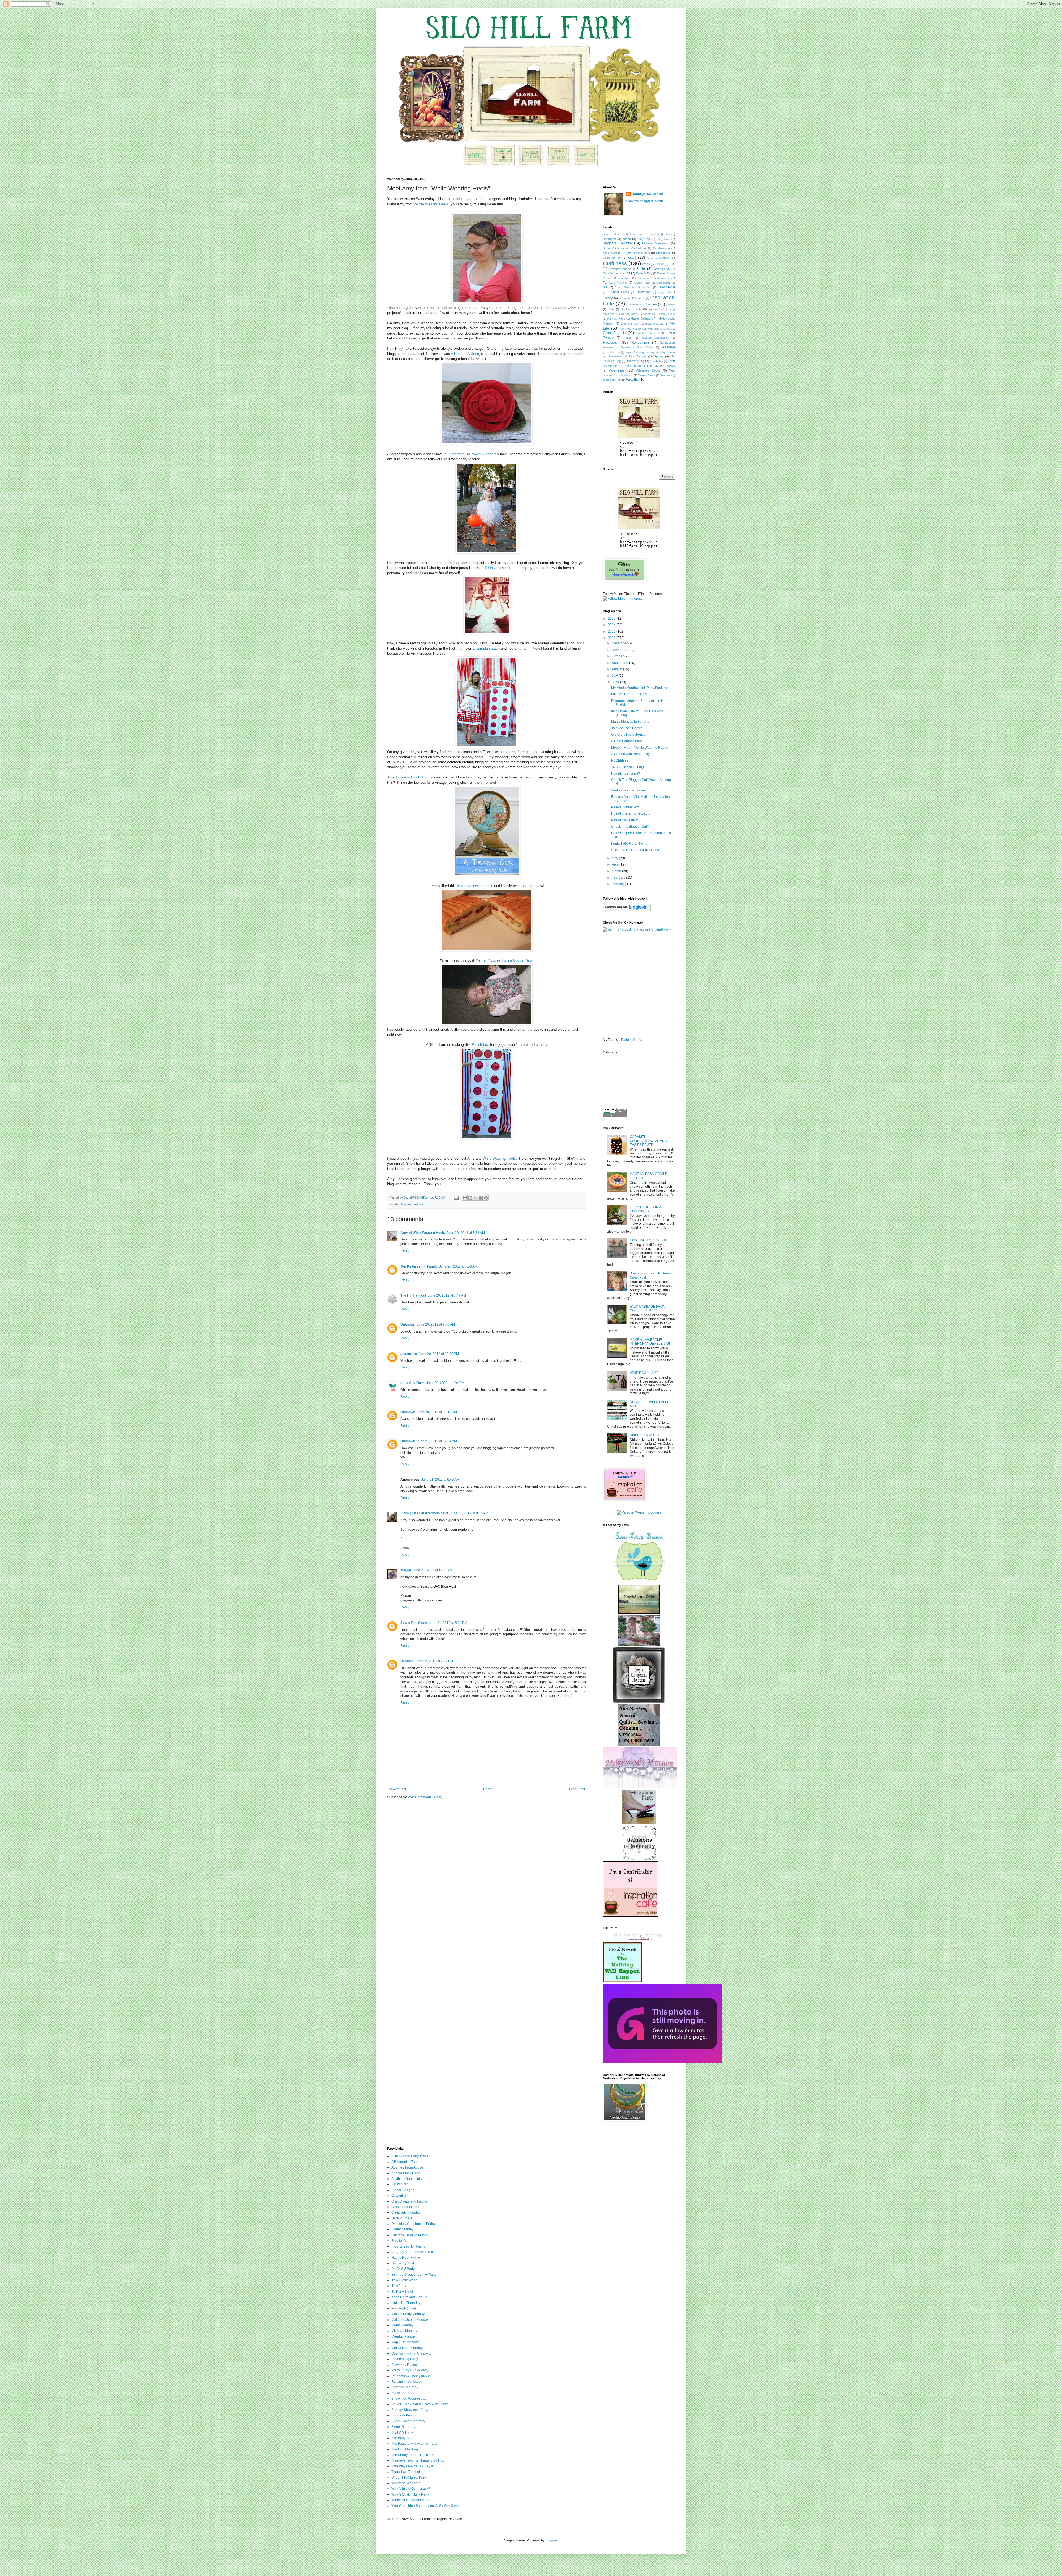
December (620, 643)
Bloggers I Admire (412, 1204)
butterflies (624, 248)
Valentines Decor (648, 370)
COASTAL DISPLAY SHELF (650, 1240)
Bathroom (609, 239)
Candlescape (661, 248)
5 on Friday (611, 234)
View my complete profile (645, 201)
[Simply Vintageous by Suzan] (639, 1702)
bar (668, 234)
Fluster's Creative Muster (410, 2235)
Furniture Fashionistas (654, 278)
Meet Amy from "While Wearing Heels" (640, 748)
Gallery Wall (642, 283)
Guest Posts (620, 292)
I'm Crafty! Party (403, 2269)
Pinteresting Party (405, 2359)
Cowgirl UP (400, 2196)
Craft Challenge (658, 258)
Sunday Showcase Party (410, 2410)
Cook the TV (612, 258)
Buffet (607, 248)
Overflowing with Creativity (411, 2353)
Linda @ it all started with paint (424, 1513)
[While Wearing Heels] (639, 1823)
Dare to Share (402, 2218)
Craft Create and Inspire (409, 2201)
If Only (490, 568)
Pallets (626, 1040)
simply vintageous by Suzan (657, 352)
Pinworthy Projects (405, 2365)
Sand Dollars (646, 347)
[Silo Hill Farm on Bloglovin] (627, 910)
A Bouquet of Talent (406, 2162)
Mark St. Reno (616, 319)
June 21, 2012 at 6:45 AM (440, 1480)
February (619, 877)
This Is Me (656, 361)
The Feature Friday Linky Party (414, 2444)
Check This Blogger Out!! (630, 827)
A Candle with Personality (630, 754)
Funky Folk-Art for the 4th (630, 843)
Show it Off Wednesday (409, 2399)
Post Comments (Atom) (425, 1797)
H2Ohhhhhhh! (622, 761)
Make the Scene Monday (410, 2320)
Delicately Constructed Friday (413, 2224)
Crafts (637, 1040)
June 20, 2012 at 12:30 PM (439, 1354)
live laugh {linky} (404, 2308)
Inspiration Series (642, 304)
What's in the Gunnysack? (411, 2489)
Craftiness (615, 263)
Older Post (577, 1789)
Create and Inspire (405, 2207)
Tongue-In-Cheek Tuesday (640, 366)
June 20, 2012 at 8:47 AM (447, 1295)
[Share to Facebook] (481, 1198)
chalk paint (610, 253)
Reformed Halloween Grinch (471, 454)
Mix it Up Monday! (405, 2331)
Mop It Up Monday (405, 2342)
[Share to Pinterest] (486, 1198)
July (615, 676)
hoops (641, 298)
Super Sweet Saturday (408, 2421)
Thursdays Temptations (409, 2472)
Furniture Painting (615, 283)
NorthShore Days (659, 329)
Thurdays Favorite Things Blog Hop (418, 2460)
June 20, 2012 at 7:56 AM (458, 1266)
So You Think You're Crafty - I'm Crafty (420, 2404)
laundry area (629, 314)
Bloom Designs (403, 2190)
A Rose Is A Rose (465, 354)
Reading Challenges (655, 338)
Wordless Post (612, 380)
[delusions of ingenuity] (639, 1859)
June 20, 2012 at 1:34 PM (445, 1383)
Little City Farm (412, 1383)
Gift (605, 287)
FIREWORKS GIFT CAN (629, 694)
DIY (672, 264)
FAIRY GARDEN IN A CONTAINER (645, 1209)
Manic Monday (402, 2325)
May (615, 858)
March (617, 871)
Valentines (617, 370)
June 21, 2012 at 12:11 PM (433, 1570)
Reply (405, 1251)
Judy (611, 309)
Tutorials (669, 366)
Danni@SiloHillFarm (647, 194)
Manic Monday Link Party (630, 722)
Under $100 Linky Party (409, 2478)
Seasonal (668, 347)
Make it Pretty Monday (408, 2314)
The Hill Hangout (413, 1295)
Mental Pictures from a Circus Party (504, 960)
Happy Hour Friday (406, 2258)
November (620, 650)
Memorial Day (630, 324)
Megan (406, 1570)
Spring (658, 356)
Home (488, 1789)
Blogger (551, 2540)
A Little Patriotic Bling (627, 741)
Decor (660, 264)
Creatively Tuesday (406, 2212)
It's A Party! (399, 2286)
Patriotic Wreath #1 (625, 820)
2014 (612, 625)
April (616, 864)
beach (627, 239)
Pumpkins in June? (626, 774)
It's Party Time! (402, 2292)
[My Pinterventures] (663, 2062)
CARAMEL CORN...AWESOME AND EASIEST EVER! (648, 1141)
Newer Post (397, 1789)
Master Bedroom (642, 318)
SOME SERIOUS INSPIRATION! (635, 850)
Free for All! (400, 2241)
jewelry (671, 305)
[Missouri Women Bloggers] (639, 1512)
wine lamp (626, 375)
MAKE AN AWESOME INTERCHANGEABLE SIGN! (651, 1342)
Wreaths (632, 380)
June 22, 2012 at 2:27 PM (434, 1661)
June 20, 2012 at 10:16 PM (437, 1412)
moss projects (654, 324)
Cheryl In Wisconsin (636, 253)
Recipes (610, 342)
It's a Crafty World (404, 2280)
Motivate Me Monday (407, 2348)
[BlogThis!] (470, 1198)
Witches (665, 375)
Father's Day (644, 273)
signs (629, 352)
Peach (628, 338)
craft (632, 257)
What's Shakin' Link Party (410, 2494)
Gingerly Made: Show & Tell (412, 2252)
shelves (615, 352)
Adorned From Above (407, 2167)
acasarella (409, 1354)
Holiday (608, 298)
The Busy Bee (402, 2438)
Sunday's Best (402, 2415)
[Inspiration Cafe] (631, 1916)
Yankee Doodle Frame (628, 790)
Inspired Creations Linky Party (414, 2275)
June (616, 682)
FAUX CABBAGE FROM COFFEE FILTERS (648, 1308)
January (618, 884)
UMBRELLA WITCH (645, 1435)
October (618, 656)
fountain (624, 278)
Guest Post (666, 287)
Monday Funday (404, 2337)
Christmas (663, 253)
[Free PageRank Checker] (615, 1115)
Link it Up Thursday (406, 2303)
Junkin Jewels (631, 309)
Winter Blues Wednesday (410, 2500)
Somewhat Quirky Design (627, 356)
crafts (646, 264)
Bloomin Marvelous (656, 243)
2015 (612, 618)
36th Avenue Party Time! (410, 2156)
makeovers (668, 314)
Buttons (641, 248)
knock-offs (655, 309)
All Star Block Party (406, 2173)
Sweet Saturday (403, 2427)
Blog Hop (644, 239)
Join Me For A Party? (627, 728)
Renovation (640, 343)
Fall (627, 273)
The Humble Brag (405, 2449)
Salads (626, 347)
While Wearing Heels (432, 204)
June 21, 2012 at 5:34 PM (448, 1623)
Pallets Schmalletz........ (628, 807)
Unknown (408, 1324)
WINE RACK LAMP (644, 1373)
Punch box (480, 1045)
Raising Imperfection (407, 2382)
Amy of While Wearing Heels (423, 1233)
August (617, 669)
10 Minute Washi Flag (628, 767)
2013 (612, 631)
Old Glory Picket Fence (628, 735)
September (620, 663)
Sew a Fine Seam (414, 1623)
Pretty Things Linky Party (410, 2370)
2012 (612, 638)
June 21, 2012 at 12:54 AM (437, 1441)
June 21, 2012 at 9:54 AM (469, 1513)
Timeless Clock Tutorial (414, 777)
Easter (641, 269)
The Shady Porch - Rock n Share (416, 2455)
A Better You (635, 234)
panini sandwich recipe (475, 886)
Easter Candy (661, 269)
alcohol (655, 234)
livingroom (649, 314)
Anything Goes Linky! (407, 2179)
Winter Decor (647, 375)
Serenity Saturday (405, 2387)
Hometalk (625, 298)
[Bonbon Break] (639, 1940)
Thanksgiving (635, 361)
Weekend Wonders (406, 2483)
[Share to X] (475, 1198)
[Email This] (465, 1198)
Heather (407, 1661)
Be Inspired (400, 2184)
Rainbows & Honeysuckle (411, 2376)
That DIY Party (402, 2433)
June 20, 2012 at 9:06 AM (436, 1324)
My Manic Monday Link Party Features (640, 688)
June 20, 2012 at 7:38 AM (466, 1233)
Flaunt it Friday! (403, 2229)
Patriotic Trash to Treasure (631, 814)
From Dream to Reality (408, 2246)
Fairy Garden (611, 273)
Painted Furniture (648, 333)
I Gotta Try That (403, 2263)
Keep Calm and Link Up (409, 2297)
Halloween (644, 292)
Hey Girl (664, 292)
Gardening (663, 283)
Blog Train (663, 239)
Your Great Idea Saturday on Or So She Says (425, 2506)
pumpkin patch (488, 648)
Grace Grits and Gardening (633, 287)
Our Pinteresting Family (419, 1266)
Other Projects (614, 333)
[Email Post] (456, 1198)
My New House (631, 329)
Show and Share (404, 2393)
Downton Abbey (620, 269)
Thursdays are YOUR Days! (412, 2466)
